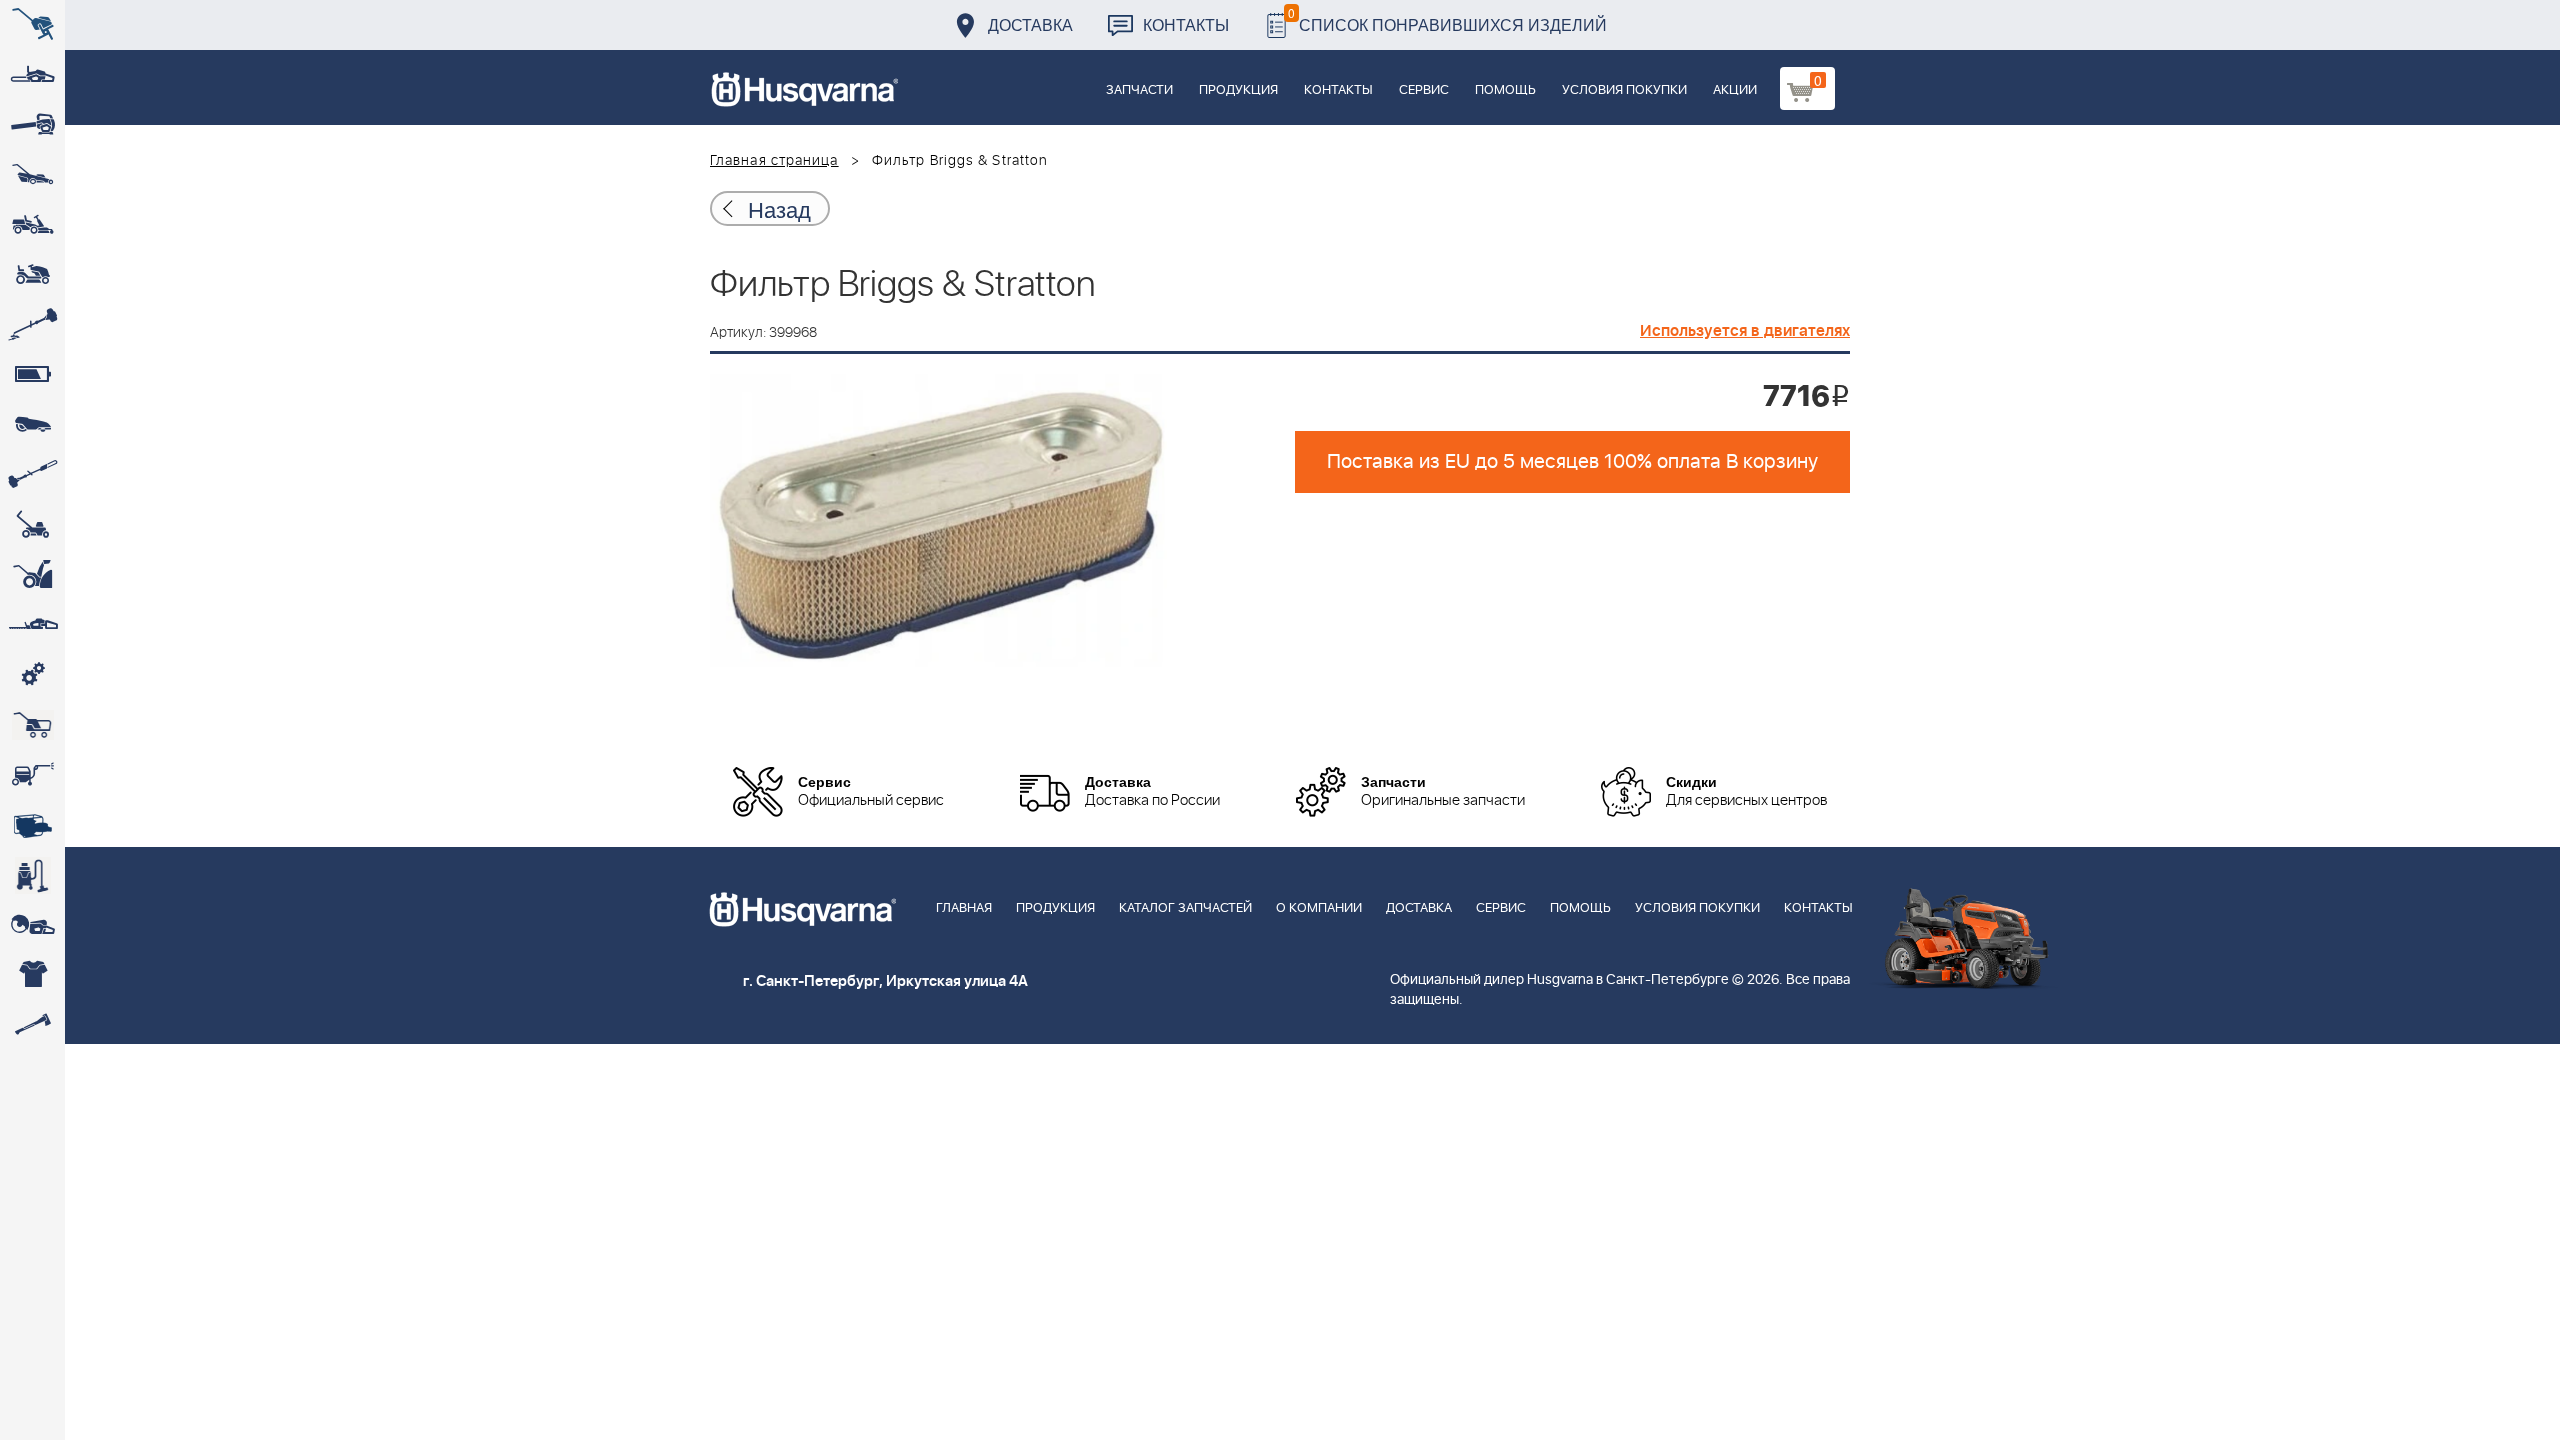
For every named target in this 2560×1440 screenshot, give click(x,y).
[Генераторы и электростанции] (32, 725)
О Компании (1319, 908)
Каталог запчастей (1185, 908)
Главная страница (774, 161)
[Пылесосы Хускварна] (32, 875)
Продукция (1238, 90)
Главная (964, 908)
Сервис (1424, 90)
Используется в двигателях (1745, 331)
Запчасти (1139, 90)
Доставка (1030, 24)
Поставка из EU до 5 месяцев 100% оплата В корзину (1572, 462)
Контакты (1186, 24)
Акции (1735, 90)
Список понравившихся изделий (1447, 19)
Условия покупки (1624, 90)
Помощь (1505, 90)
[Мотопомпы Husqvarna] (32, 825)
